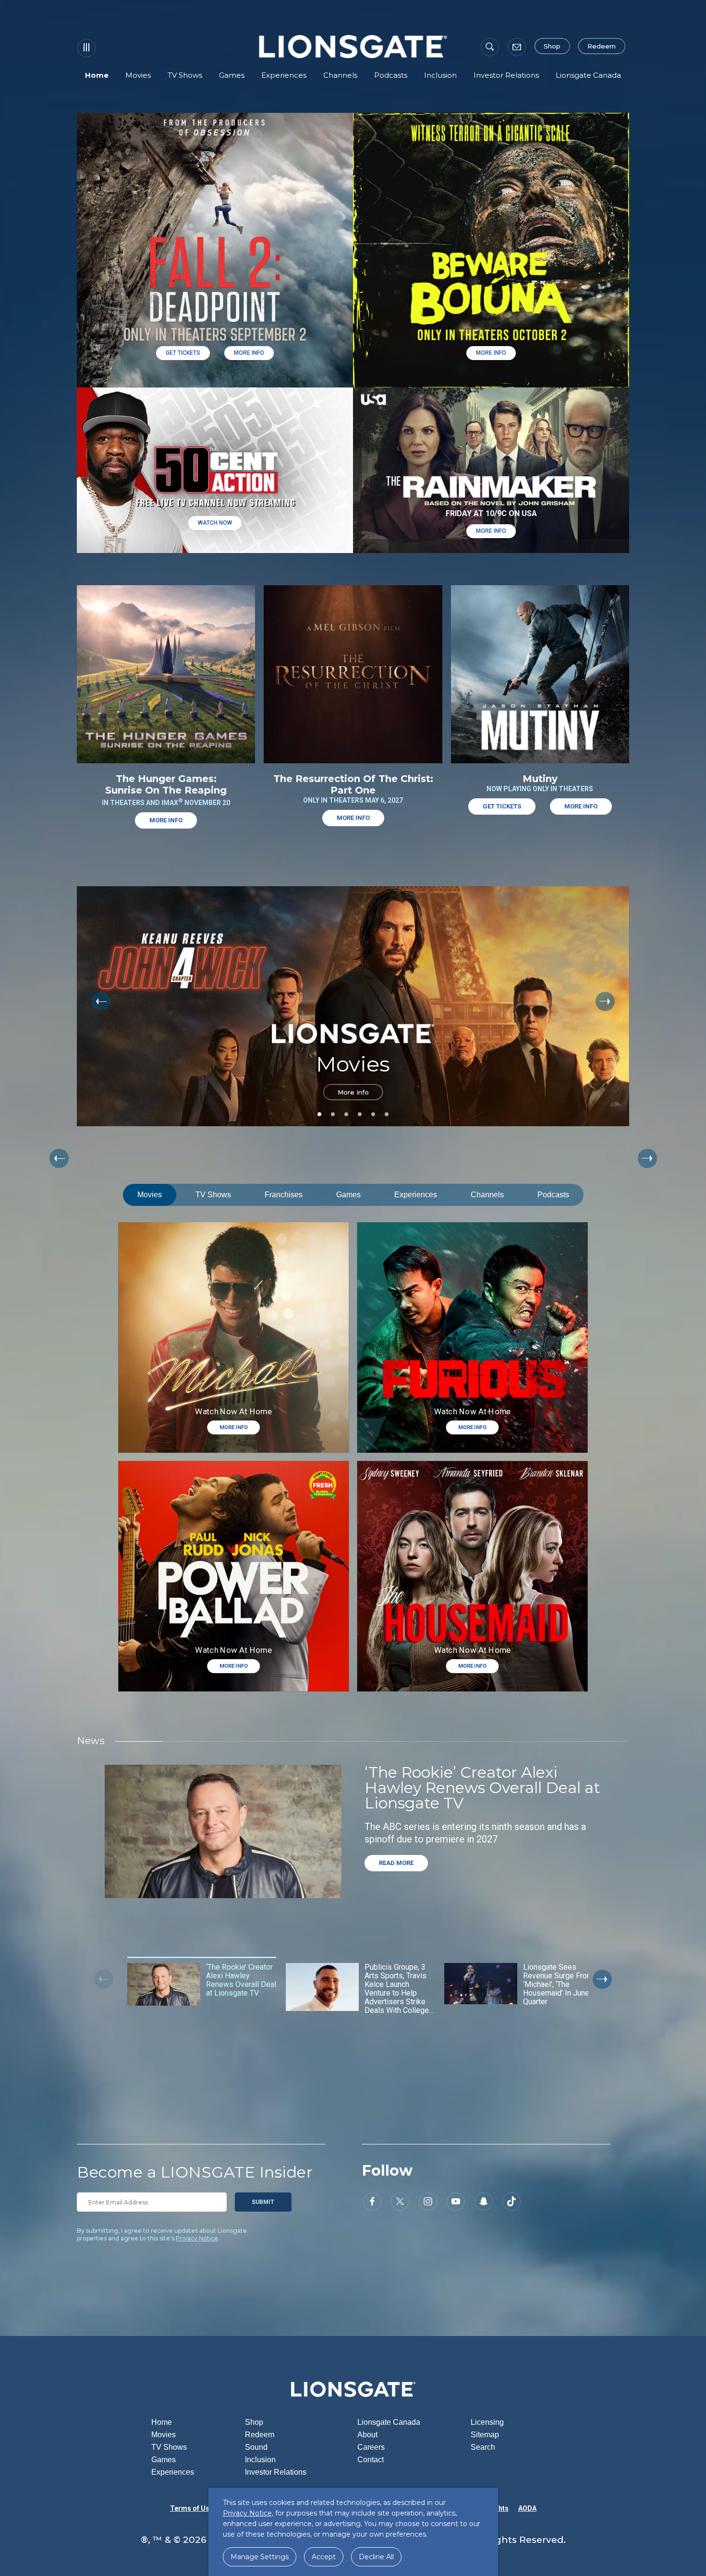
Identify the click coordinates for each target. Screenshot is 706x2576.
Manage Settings (260, 2557)
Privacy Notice (197, 2238)
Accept (324, 2557)
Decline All (376, 2557)
